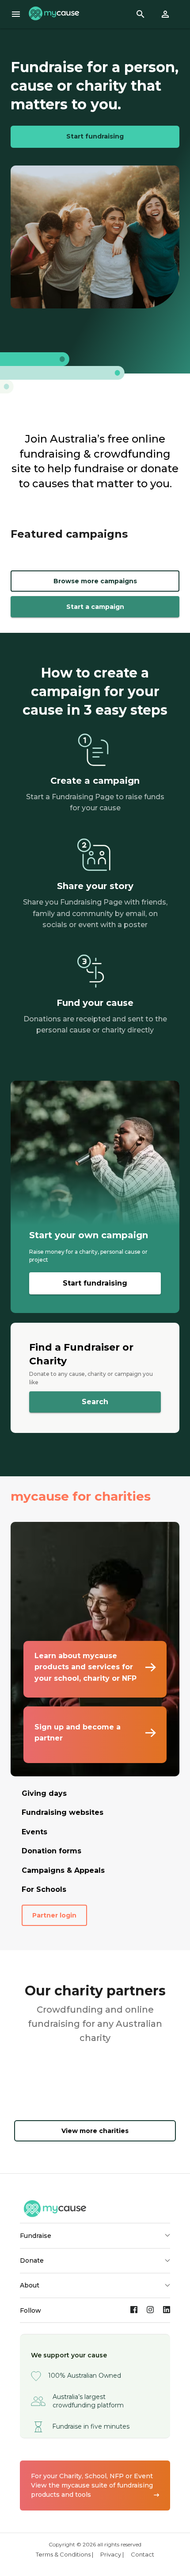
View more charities (95, 2131)
